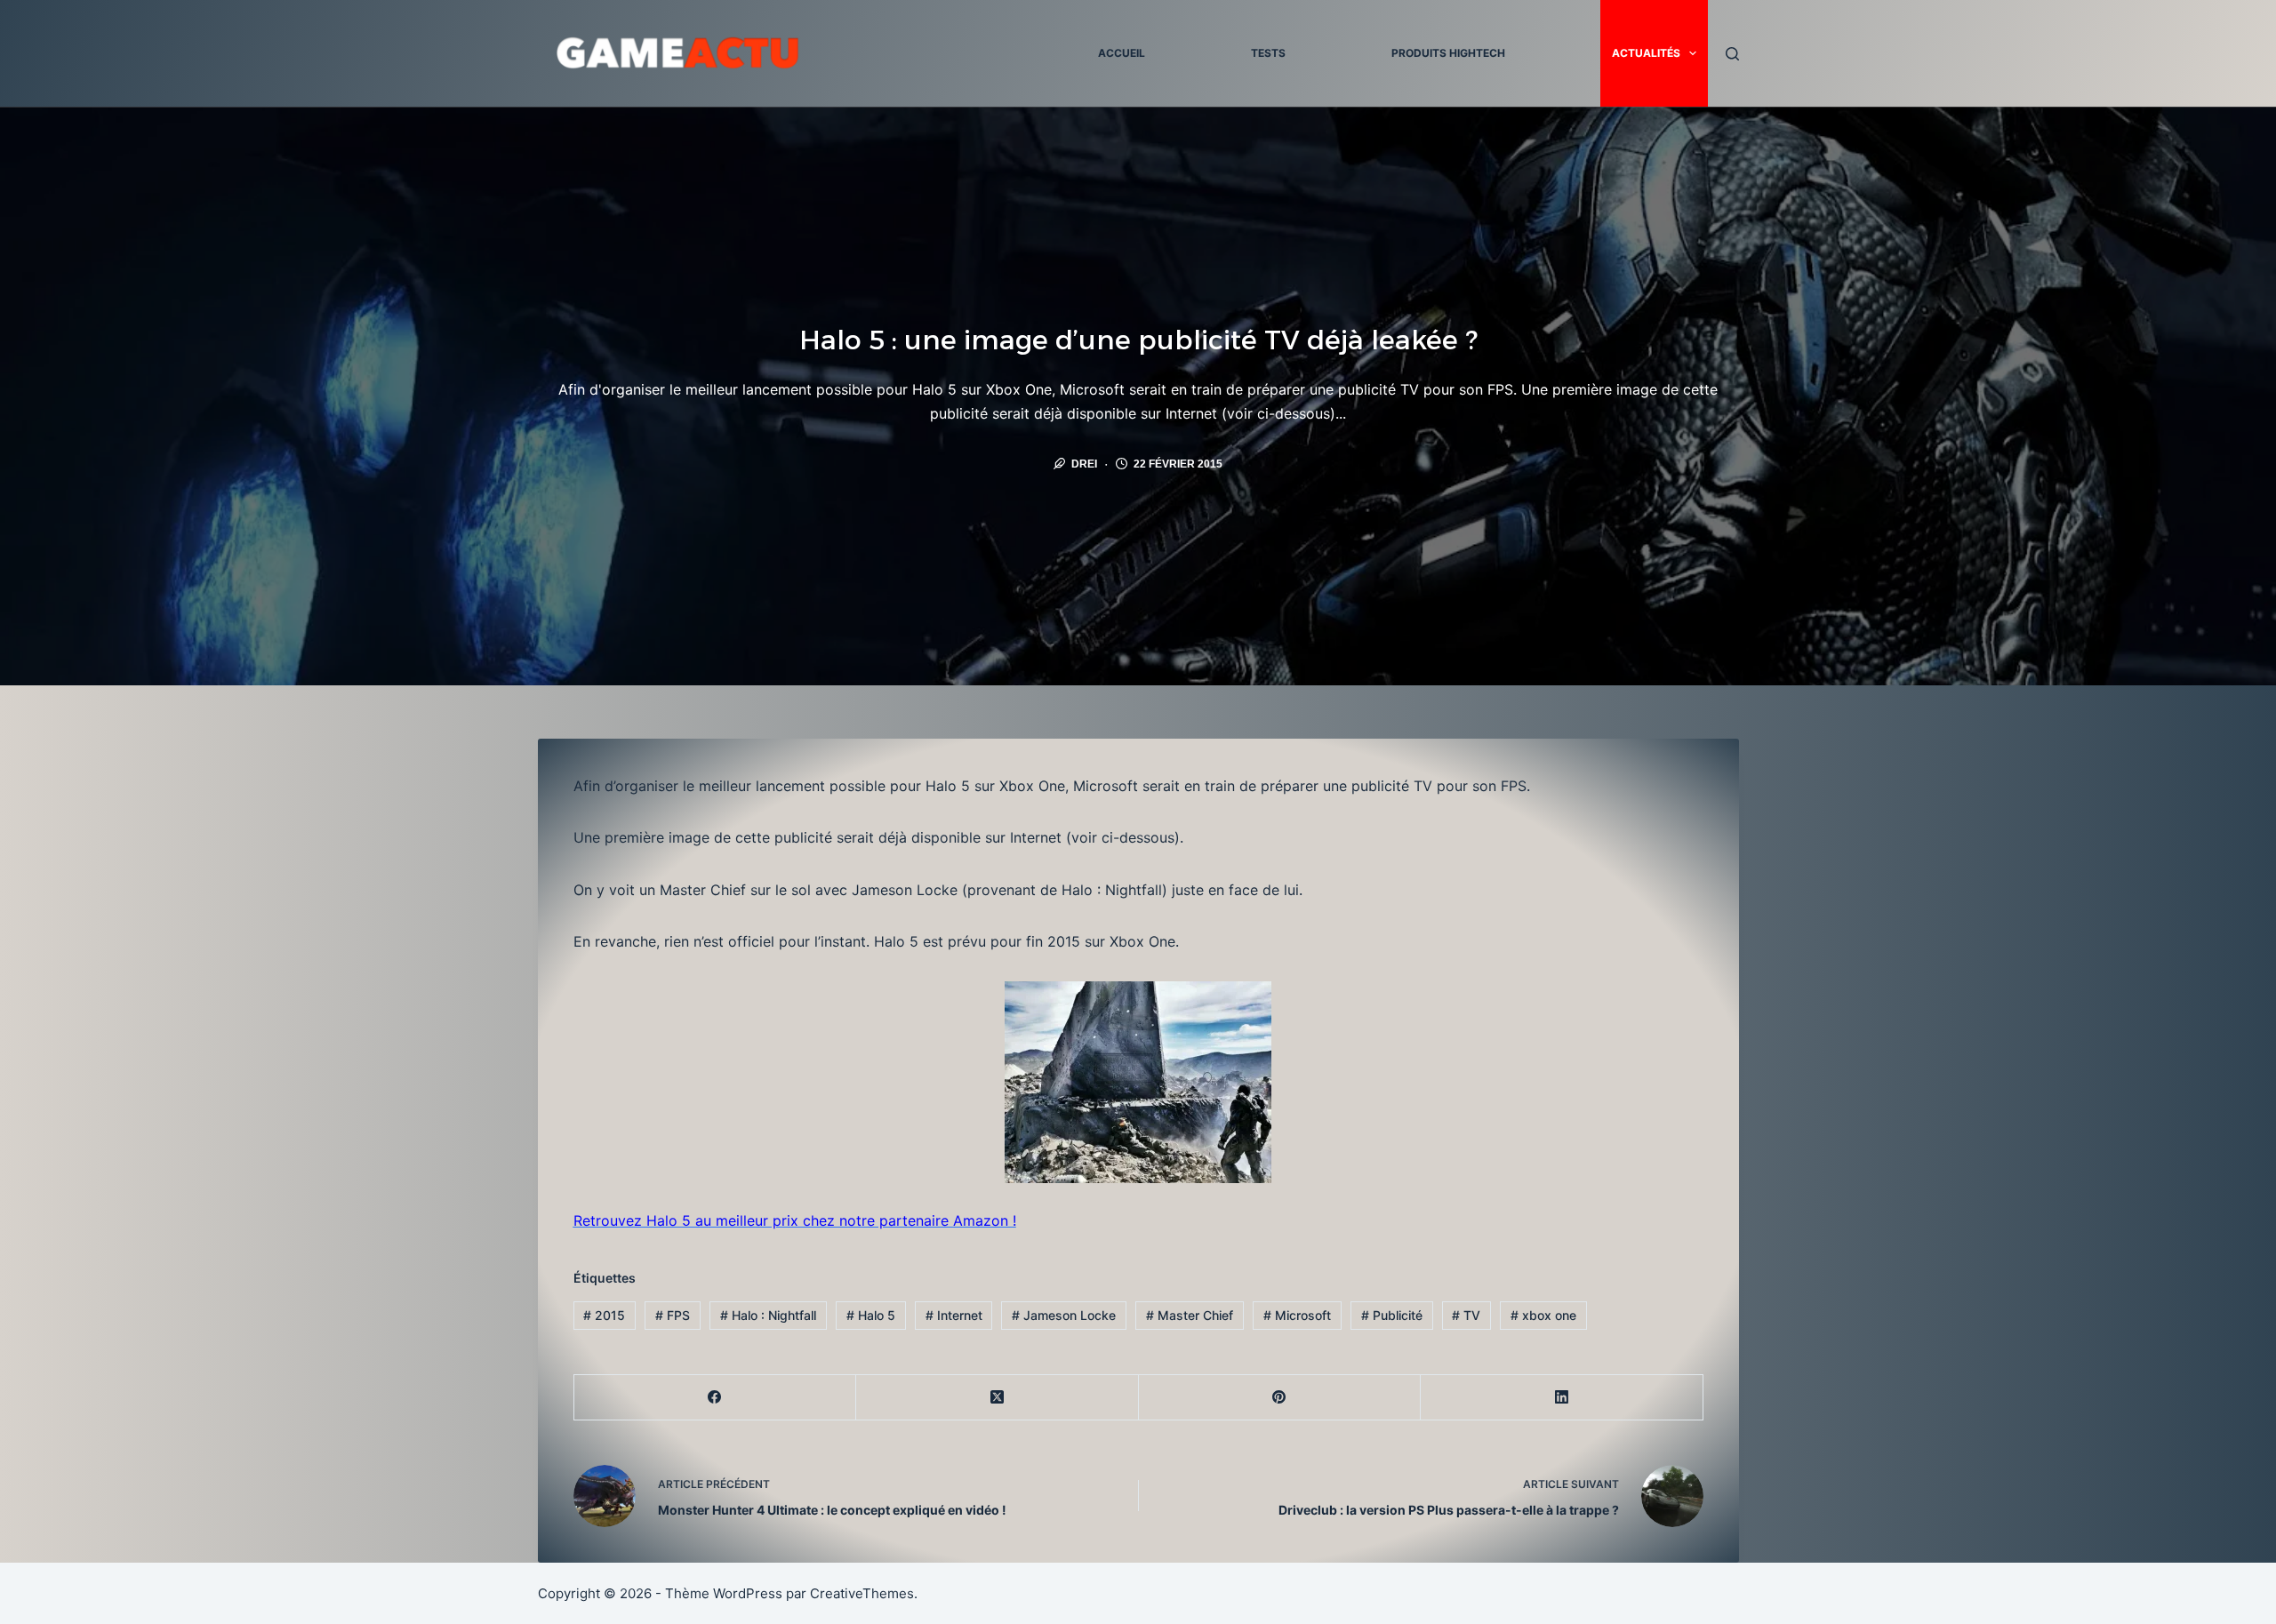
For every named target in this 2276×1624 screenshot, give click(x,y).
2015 (604, 1315)
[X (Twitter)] (998, 1398)
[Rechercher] (1732, 54)
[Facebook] (716, 1398)
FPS (673, 1315)
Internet (954, 1315)
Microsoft (1297, 1315)
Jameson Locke (1064, 1315)
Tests (1268, 53)
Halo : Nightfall (768, 1315)
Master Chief (1190, 1315)
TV (1466, 1315)
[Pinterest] (1280, 1398)
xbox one (1543, 1315)
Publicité (1392, 1315)
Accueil (1122, 53)
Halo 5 (871, 1315)
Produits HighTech (1448, 53)
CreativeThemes (862, 1593)
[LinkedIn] (1562, 1398)
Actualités (1646, 53)
